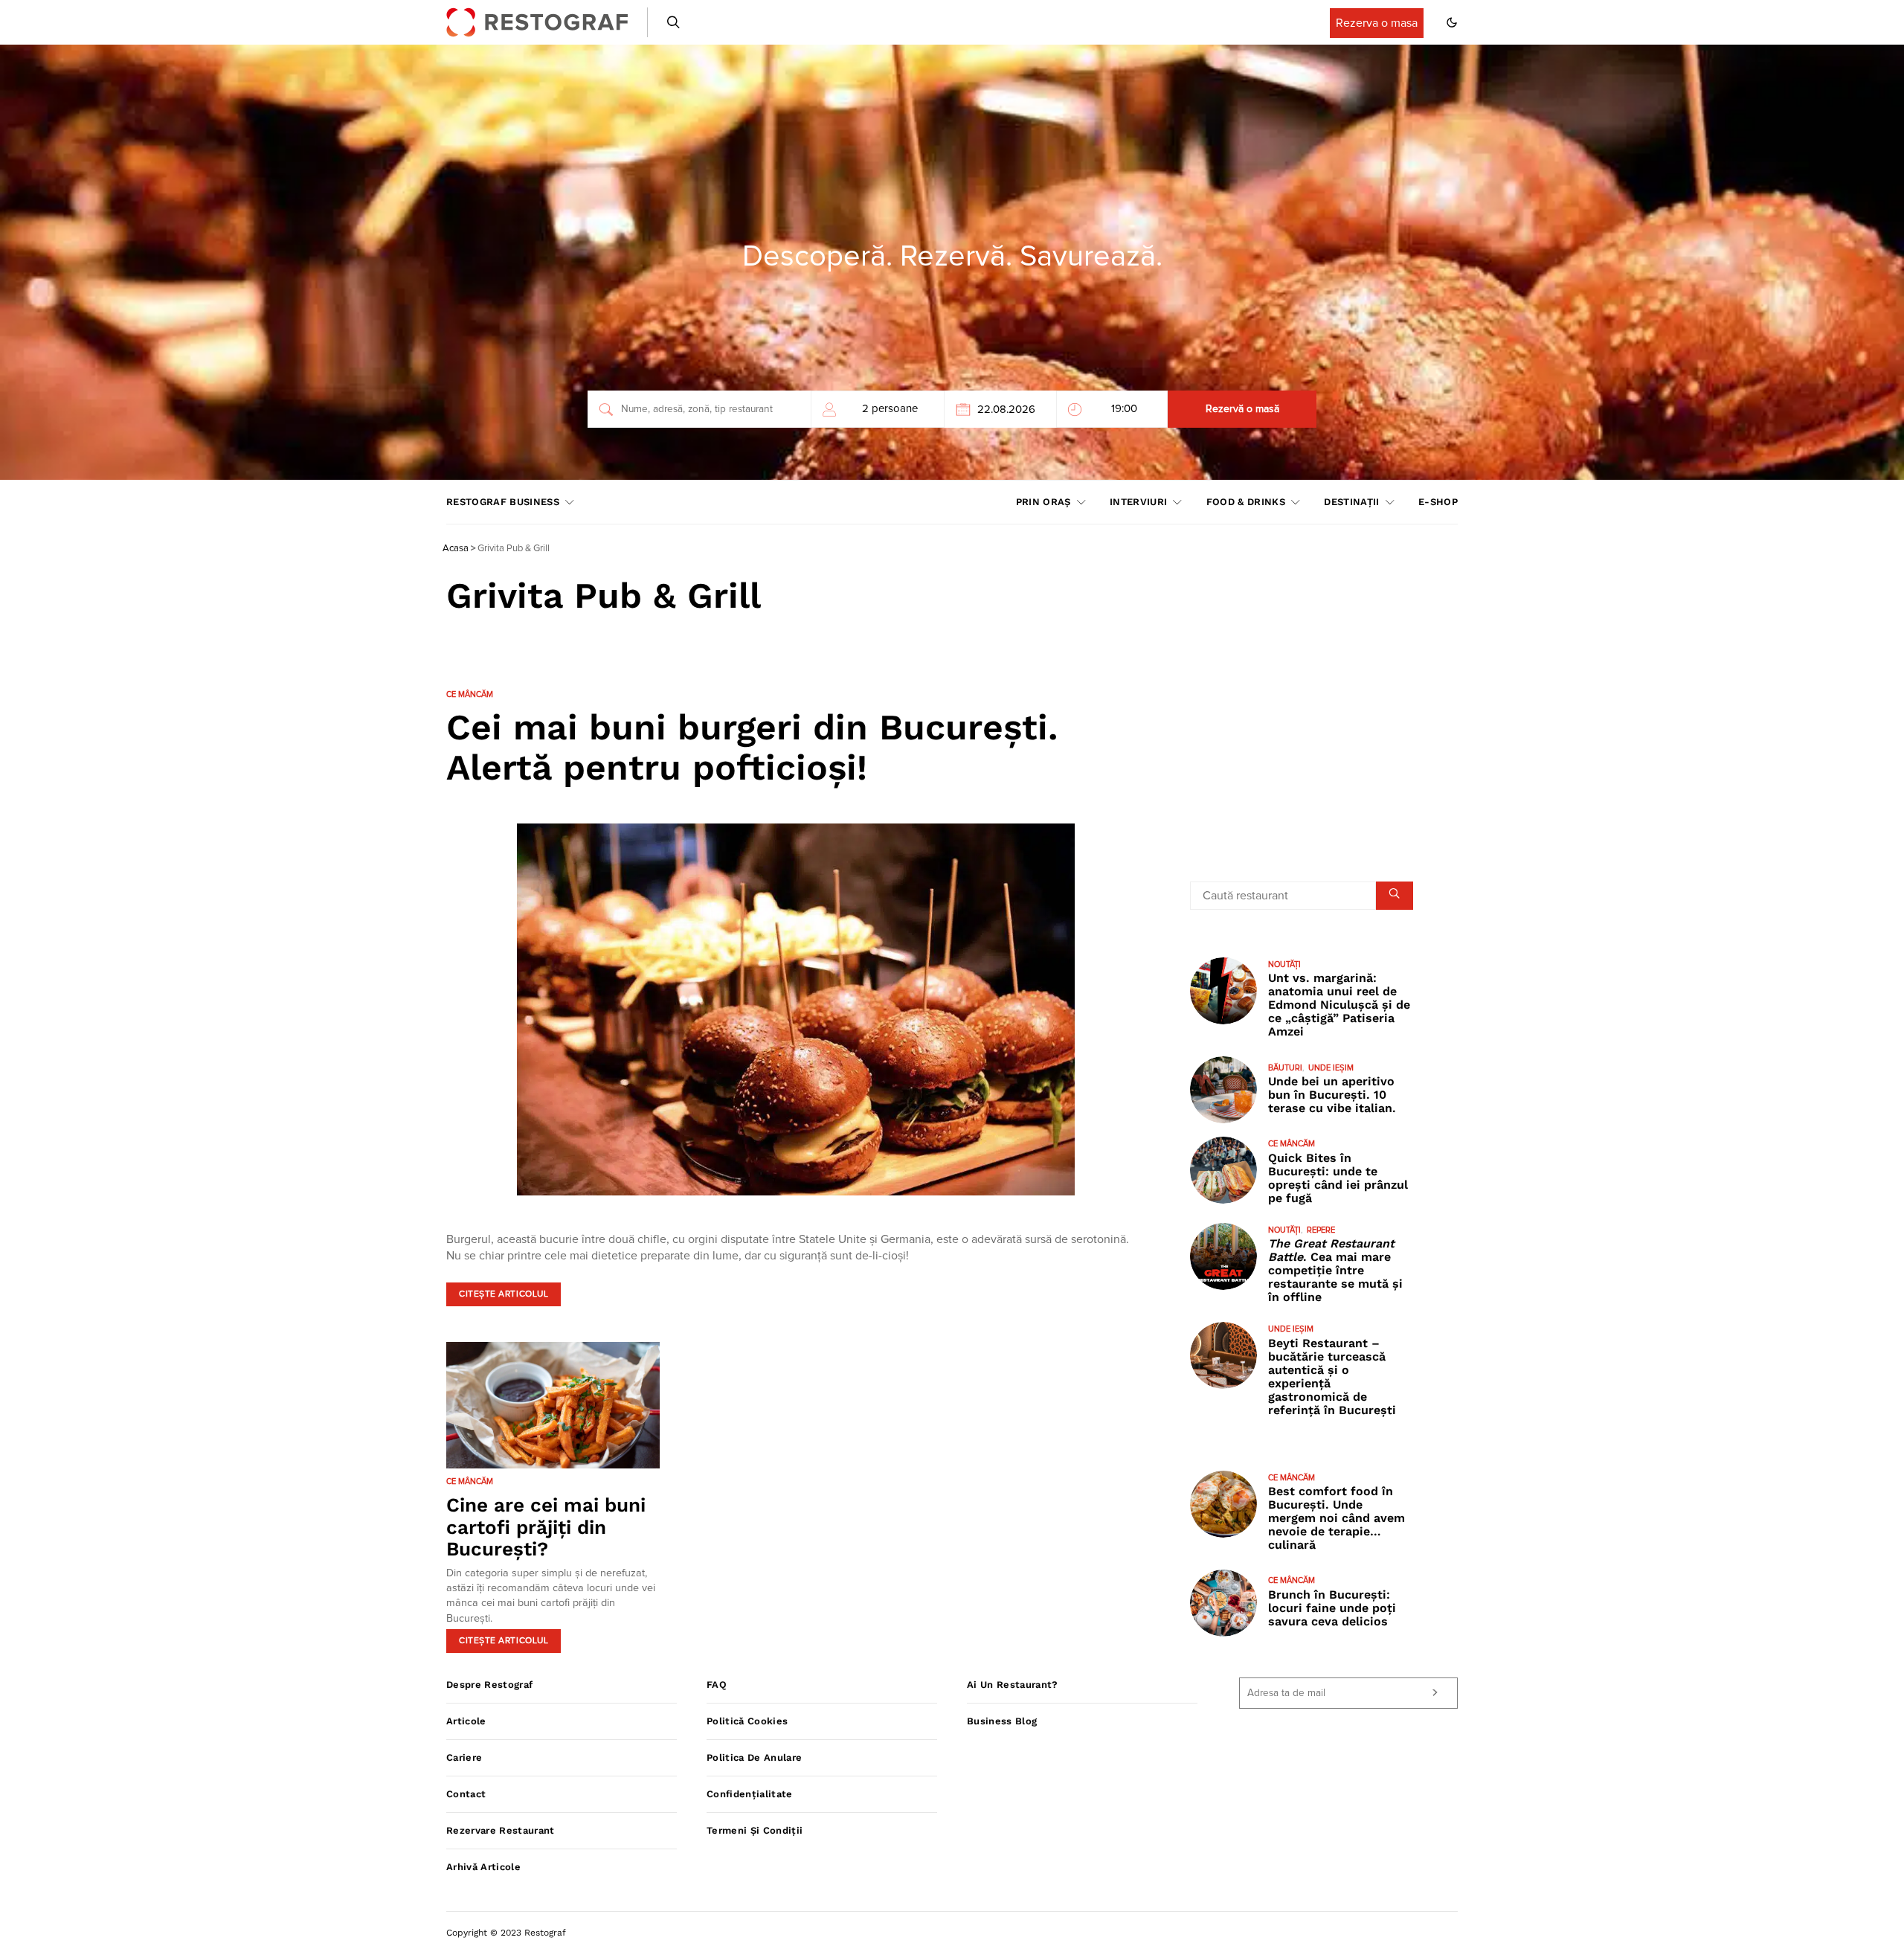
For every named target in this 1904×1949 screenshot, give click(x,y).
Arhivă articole (483, 1867)
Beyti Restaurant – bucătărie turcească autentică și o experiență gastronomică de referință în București (1332, 1377)
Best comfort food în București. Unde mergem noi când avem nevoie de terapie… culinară (1337, 1518)
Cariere (464, 1757)
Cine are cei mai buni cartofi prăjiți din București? (546, 1527)
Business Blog (1002, 1721)
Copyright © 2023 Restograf (506, 1933)
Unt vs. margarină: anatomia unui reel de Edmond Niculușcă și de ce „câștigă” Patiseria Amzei (1339, 1005)
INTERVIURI (1138, 502)
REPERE (1321, 1230)
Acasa (456, 549)
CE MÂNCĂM (470, 694)
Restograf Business (503, 502)
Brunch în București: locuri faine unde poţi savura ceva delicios (1332, 1608)
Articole (466, 1721)
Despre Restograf (489, 1685)
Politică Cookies (747, 1721)
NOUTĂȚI (1284, 964)
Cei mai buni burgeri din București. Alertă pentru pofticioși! (752, 747)
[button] (1452, 22)
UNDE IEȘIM (1331, 1068)
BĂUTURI (1285, 1068)
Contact (466, 1794)
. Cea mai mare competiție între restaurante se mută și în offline (1335, 1270)
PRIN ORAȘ (1043, 502)
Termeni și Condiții (755, 1830)
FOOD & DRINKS (1246, 502)
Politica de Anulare (754, 1757)
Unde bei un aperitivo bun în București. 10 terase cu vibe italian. (1332, 1095)
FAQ (717, 1685)
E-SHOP (1438, 502)
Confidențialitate (750, 1794)
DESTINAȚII (1351, 502)
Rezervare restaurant (501, 1830)
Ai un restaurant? (1013, 1685)
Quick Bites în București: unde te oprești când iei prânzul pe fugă (1338, 1178)
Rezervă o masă (1242, 409)
